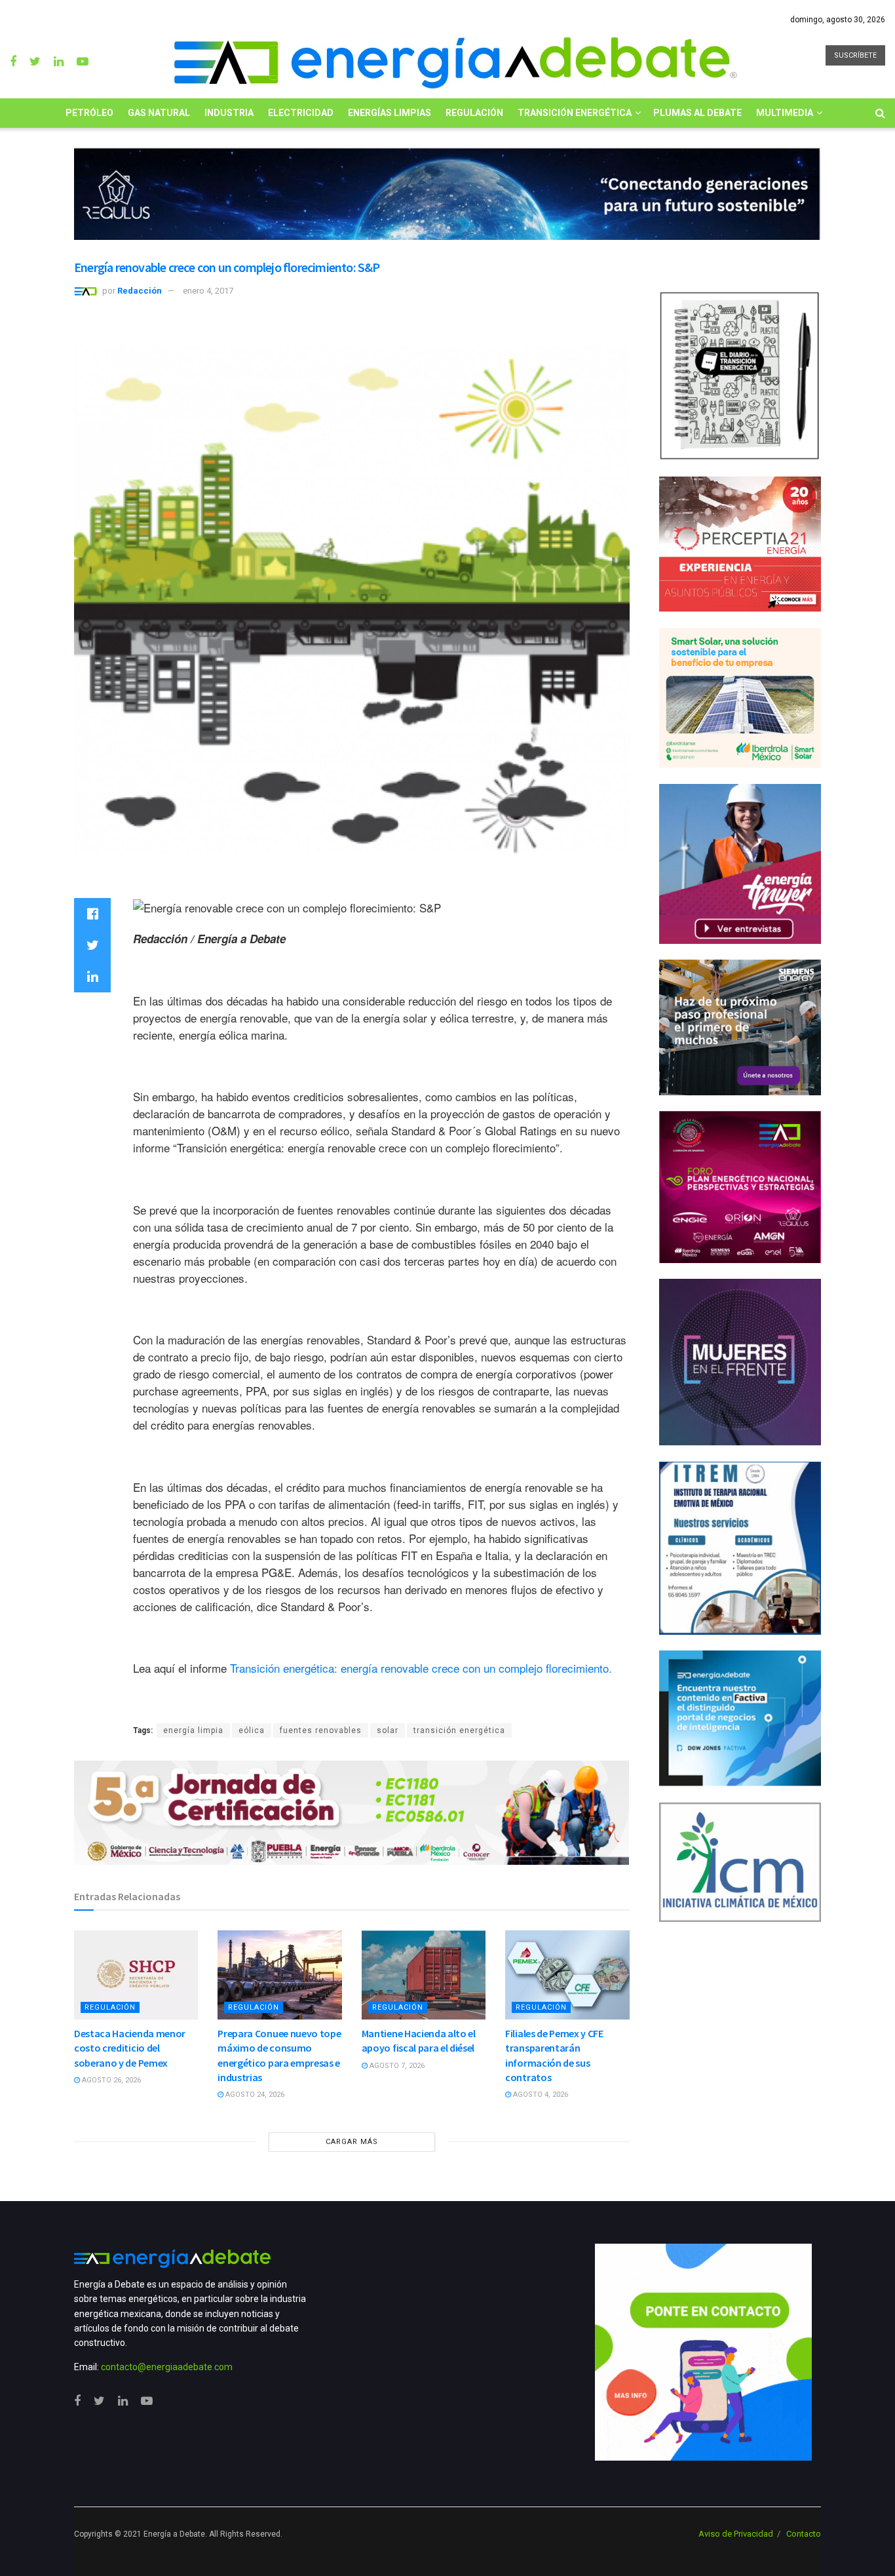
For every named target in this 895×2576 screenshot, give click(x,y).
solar (388, 1730)
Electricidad (301, 113)
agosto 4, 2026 (540, 2095)
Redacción (140, 291)
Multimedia (785, 113)
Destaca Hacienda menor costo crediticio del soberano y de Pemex (130, 2048)
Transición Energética (575, 113)
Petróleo (89, 113)
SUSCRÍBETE (855, 55)
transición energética (459, 1730)
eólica (252, 1730)
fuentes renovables (321, 1730)
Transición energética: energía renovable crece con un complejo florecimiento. (421, 1668)
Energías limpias (390, 113)
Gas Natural (159, 113)
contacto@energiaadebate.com (167, 2367)
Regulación (474, 113)
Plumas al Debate (697, 113)
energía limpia (193, 1730)
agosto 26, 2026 (110, 2080)
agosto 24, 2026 (254, 2095)
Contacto (804, 2534)
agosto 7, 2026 (396, 2066)
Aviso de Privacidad (736, 2534)
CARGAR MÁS (352, 2142)
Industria (229, 113)
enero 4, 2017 (208, 291)
